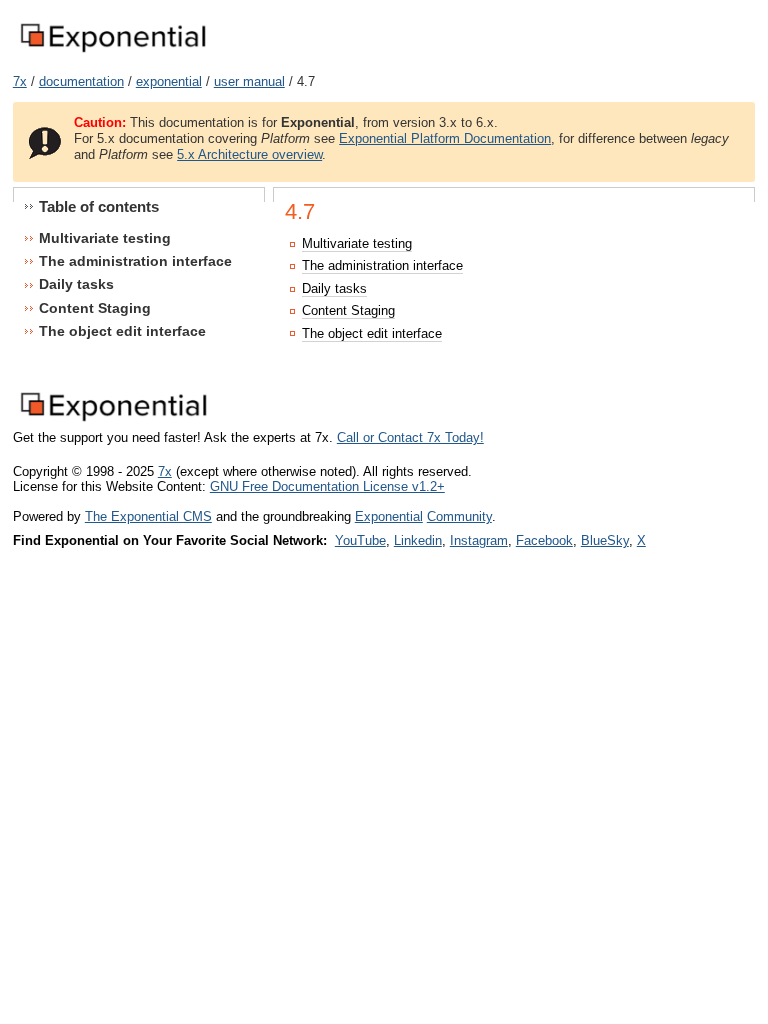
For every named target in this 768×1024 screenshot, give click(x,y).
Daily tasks (334, 288)
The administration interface (382, 265)
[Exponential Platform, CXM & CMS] (112, 53)
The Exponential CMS (148, 516)
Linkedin (418, 540)
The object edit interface (372, 333)
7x (20, 81)
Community (459, 516)
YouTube (360, 540)
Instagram (479, 540)
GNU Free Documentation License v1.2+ (327, 486)
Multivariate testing (357, 243)
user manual (249, 81)
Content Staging (348, 310)
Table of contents (99, 206)
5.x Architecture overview (249, 154)
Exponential (389, 516)
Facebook (544, 540)
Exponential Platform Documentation (445, 138)
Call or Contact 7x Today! (410, 437)
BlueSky (605, 540)
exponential (169, 81)
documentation (81, 81)
